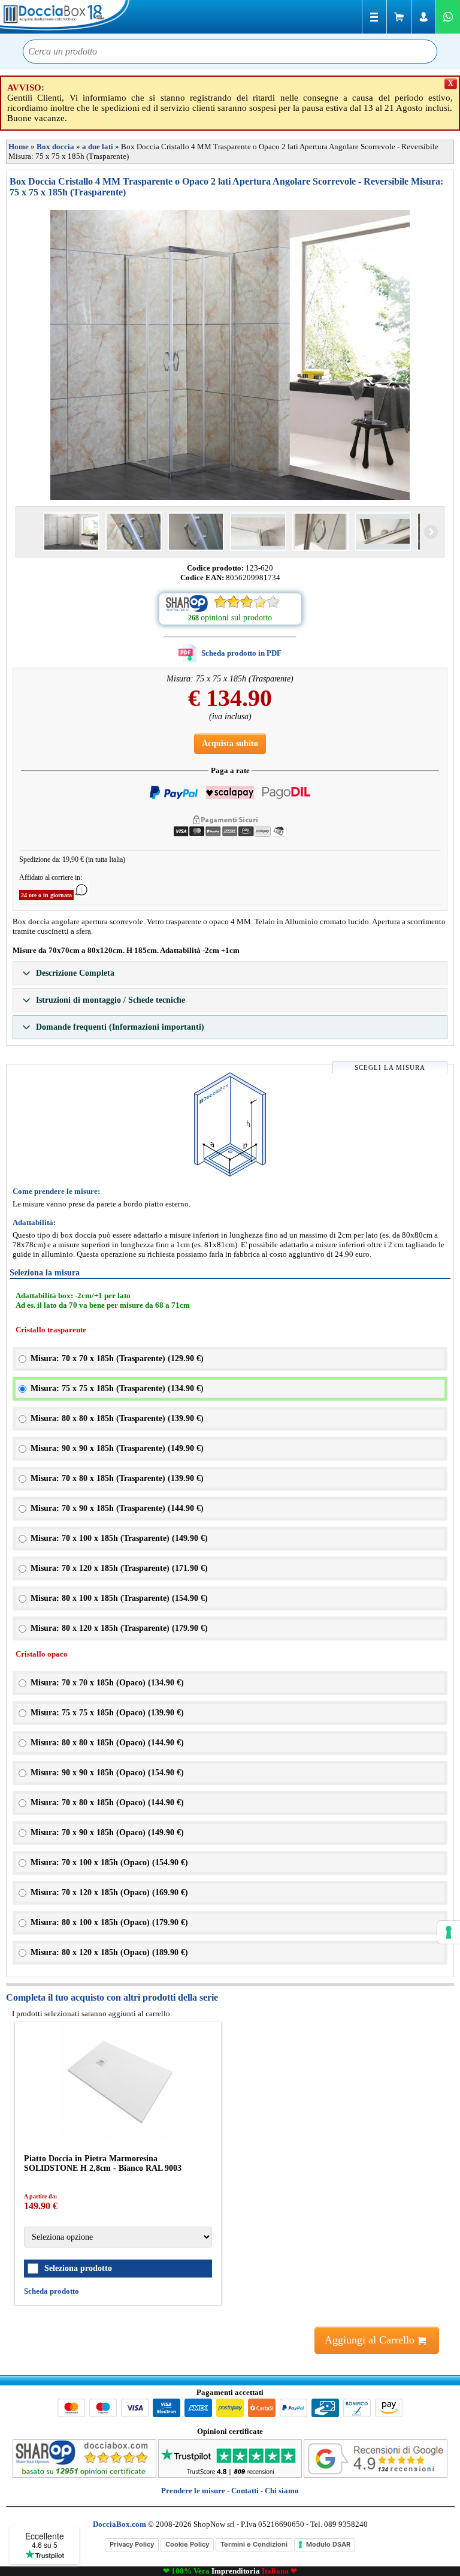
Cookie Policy (187, 2544)
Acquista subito (230, 743)
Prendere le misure (193, 2491)
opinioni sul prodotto (236, 618)
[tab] (230, 973)
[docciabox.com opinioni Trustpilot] (230, 2475)
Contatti (245, 2491)
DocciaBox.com (66, 17)
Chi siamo (282, 2491)
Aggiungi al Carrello (371, 2340)
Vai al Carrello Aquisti (399, 17)
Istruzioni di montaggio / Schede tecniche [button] (109, 1000)
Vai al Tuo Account (423, 17)
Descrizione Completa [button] (74, 973)
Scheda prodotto (52, 2291)
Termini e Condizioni (254, 2544)
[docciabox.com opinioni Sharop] (84, 2475)
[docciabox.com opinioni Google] (376, 2475)
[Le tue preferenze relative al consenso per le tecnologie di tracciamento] (449, 1932)
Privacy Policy (132, 2544)
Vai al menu (374, 17)
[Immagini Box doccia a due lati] (230, 355)
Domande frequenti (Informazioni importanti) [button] (119, 1027)
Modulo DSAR (328, 2544)
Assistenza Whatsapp (448, 17)
